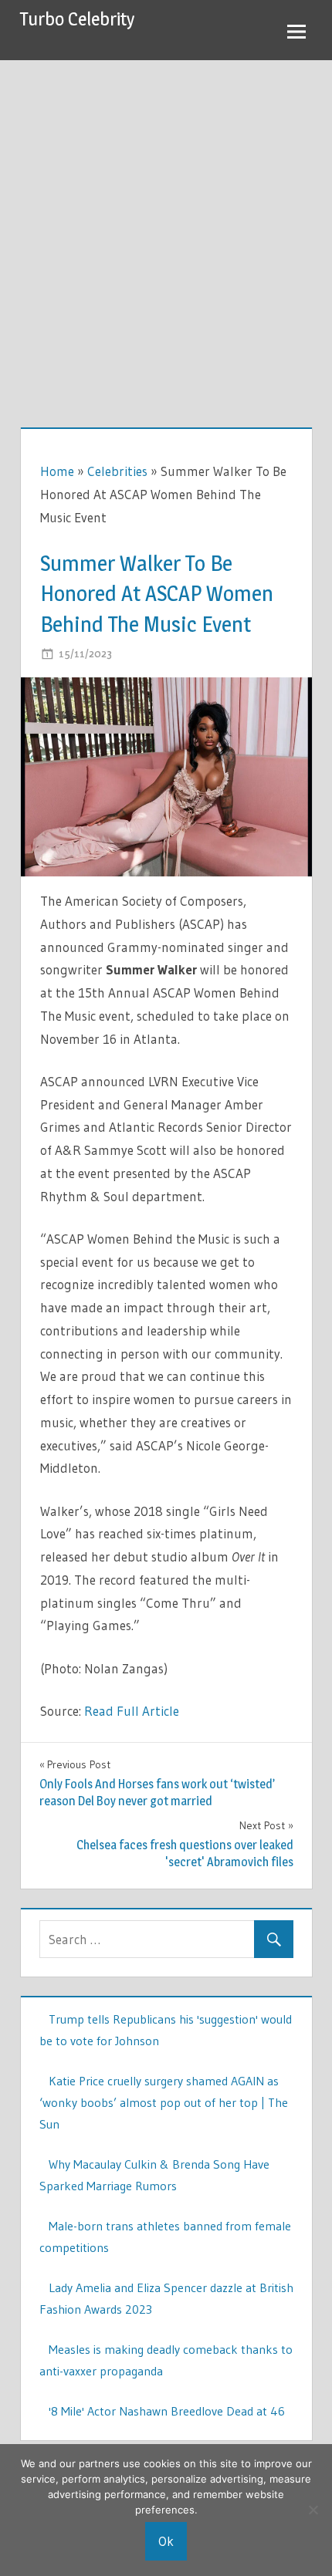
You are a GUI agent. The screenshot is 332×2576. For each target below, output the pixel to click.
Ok (166, 2541)
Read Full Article (132, 1711)
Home (57, 471)
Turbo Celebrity (77, 19)
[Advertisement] (166, 234)
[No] (313, 2510)
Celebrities (117, 471)
